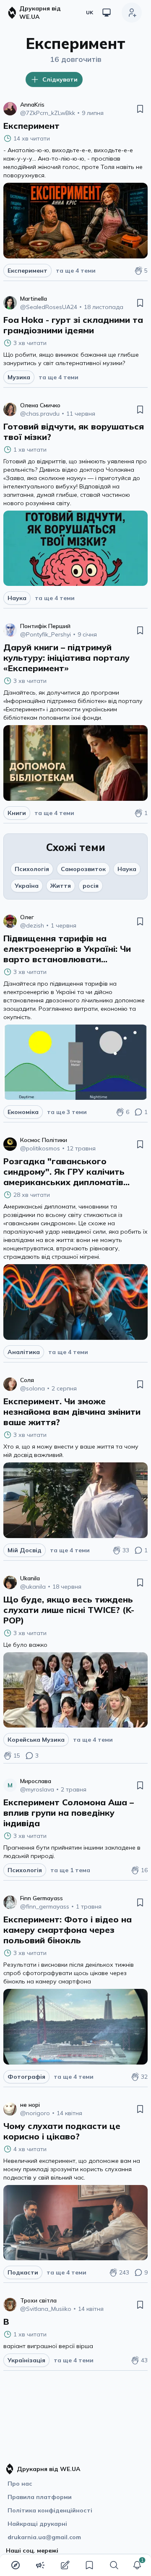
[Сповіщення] (137, 2565)
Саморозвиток (83, 869)
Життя (61, 886)
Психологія (32, 869)
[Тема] (107, 13)
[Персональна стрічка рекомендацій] (16, 2565)
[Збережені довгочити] (89, 2565)
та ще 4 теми (76, 271)
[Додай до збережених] (140, 109)
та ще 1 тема (70, 1870)
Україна (27, 886)
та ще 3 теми (67, 1112)
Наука (127, 869)
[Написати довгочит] (65, 2565)
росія (91, 886)
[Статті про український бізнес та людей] (40, 2565)
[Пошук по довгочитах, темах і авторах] (114, 2565)
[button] (137, 2565)
